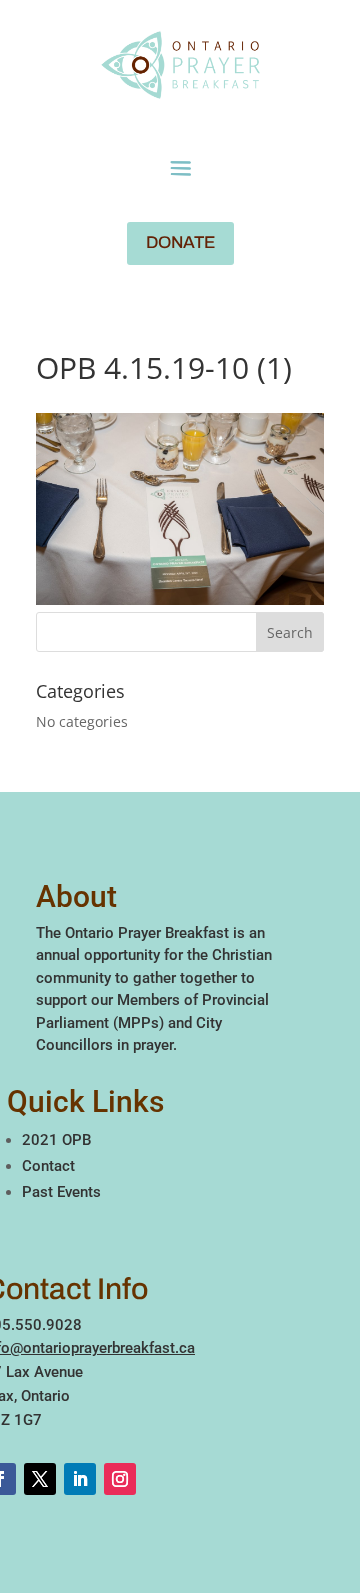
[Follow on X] (40, 1479)
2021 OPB (56, 1140)
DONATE (180, 242)
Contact (48, 1166)
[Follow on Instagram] (120, 1479)
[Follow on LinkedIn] (80, 1479)
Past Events (61, 1192)
